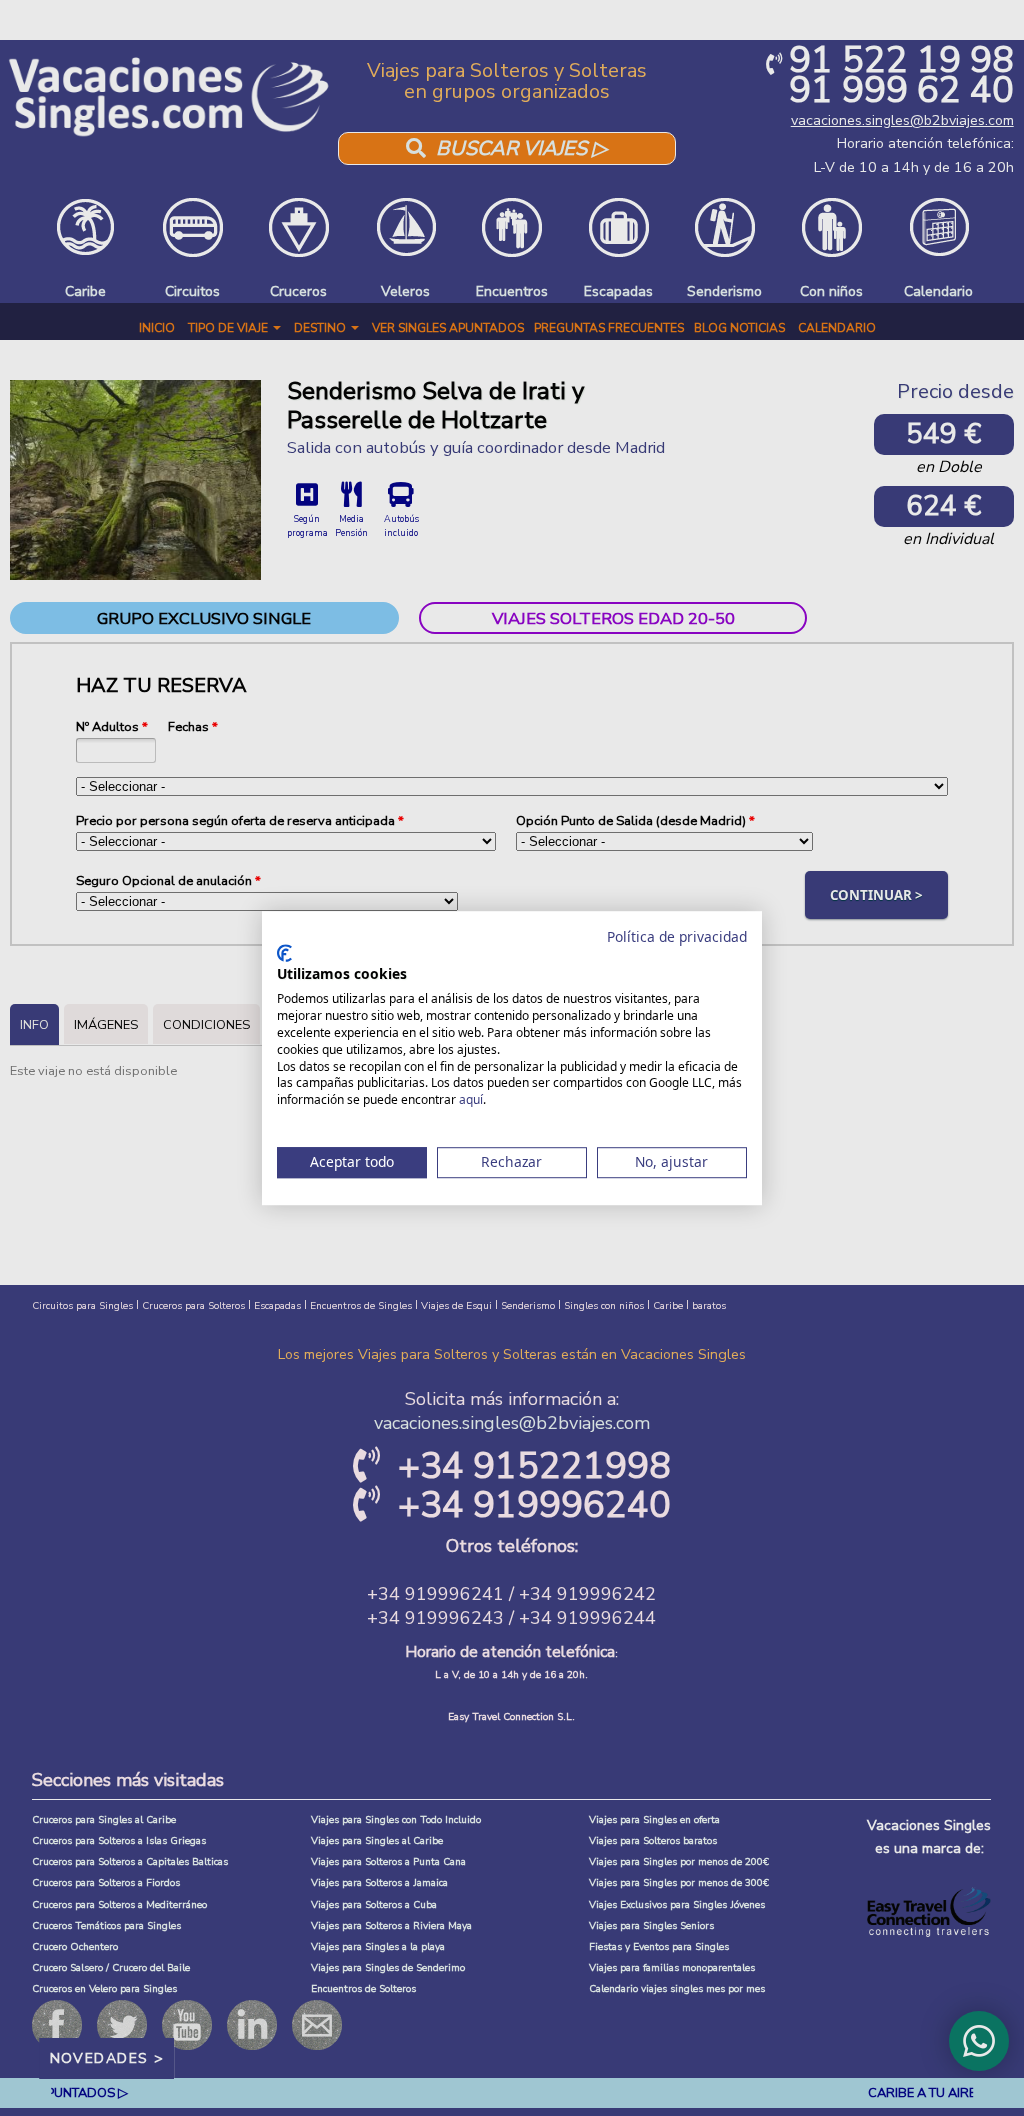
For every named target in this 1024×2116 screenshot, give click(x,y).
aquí (471, 1099)
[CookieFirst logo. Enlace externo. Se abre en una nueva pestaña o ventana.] (284, 953)
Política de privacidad (677, 936)
